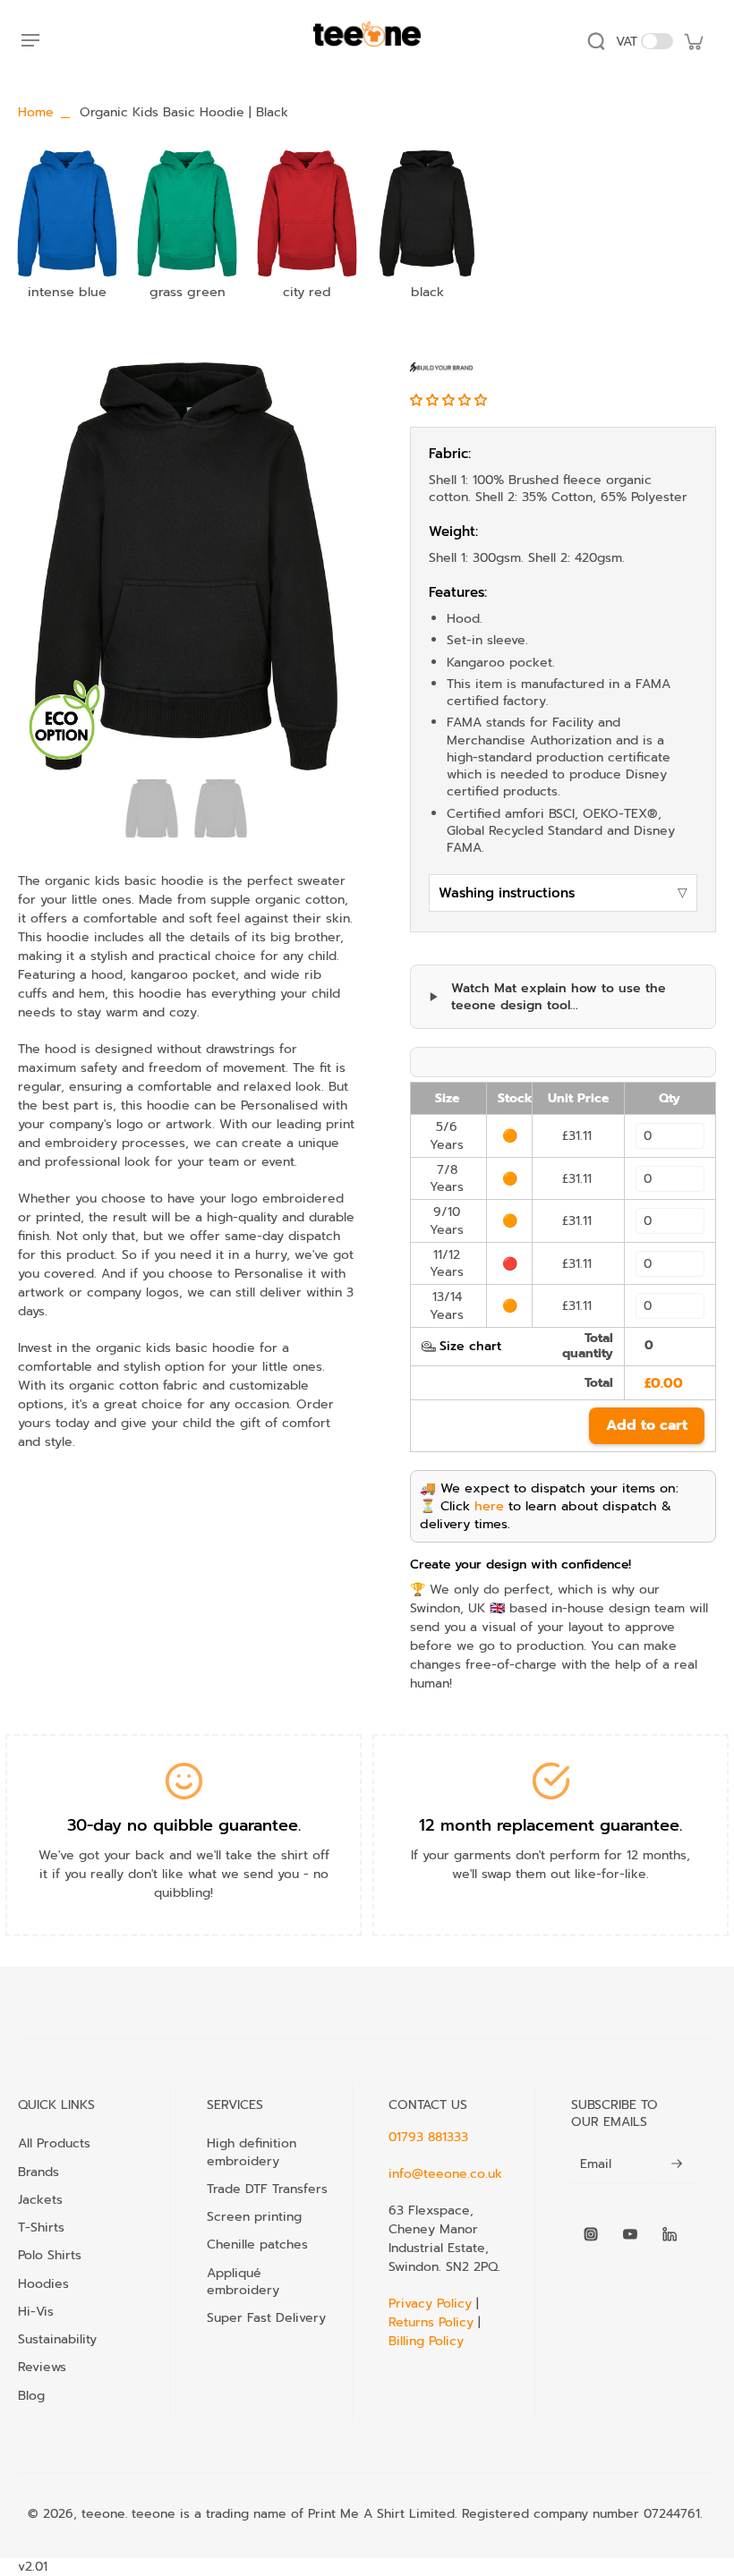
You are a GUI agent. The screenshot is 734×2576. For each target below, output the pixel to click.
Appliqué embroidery (243, 2282)
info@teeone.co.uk (445, 2174)
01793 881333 (428, 2137)
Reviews (42, 2367)
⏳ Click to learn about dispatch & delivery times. (546, 1515)
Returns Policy (431, 2322)
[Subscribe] (677, 2165)
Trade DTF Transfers (267, 2189)
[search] (596, 41)
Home (36, 112)
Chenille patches (257, 2244)
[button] (451, 400)
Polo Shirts (50, 2255)
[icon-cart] (693, 41)
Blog (31, 2395)
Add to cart (647, 1425)
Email (596, 2164)
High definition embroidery (252, 2152)
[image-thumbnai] (152, 808)
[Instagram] (591, 2234)
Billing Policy (426, 2341)
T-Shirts (41, 2227)
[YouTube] (630, 2234)
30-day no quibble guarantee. (184, 1825)
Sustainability (57, 2339)
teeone (103, 2514)
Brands (38, 2172)
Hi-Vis (36, 2311)
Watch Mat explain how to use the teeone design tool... (559, 997)
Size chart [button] (470, 1346)
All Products (54, 2143)
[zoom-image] (186, 566)
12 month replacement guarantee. (550, 1825)
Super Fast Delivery (266, 2317)
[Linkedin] (670, 2234)
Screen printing (254, 2216)
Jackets (40, 2199)
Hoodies (43, 2283)
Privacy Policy (432, 2304)
